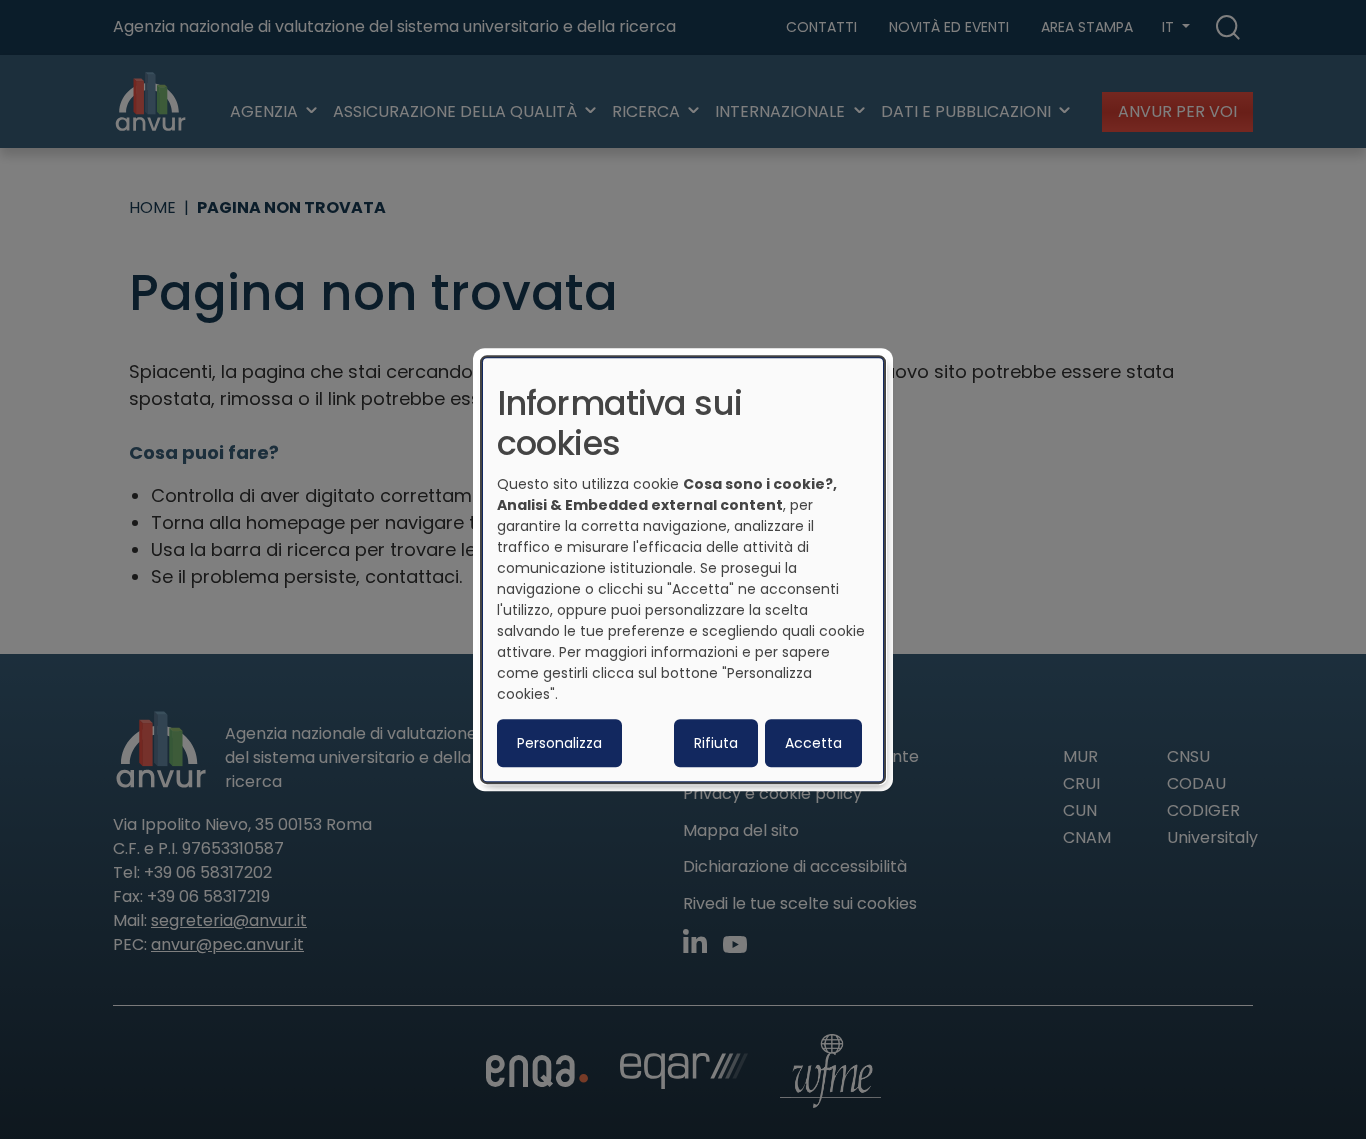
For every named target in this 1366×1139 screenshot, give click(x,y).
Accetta (813, 743)
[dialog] (683, 570)
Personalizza (559, 743)
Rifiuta (716, 743)
